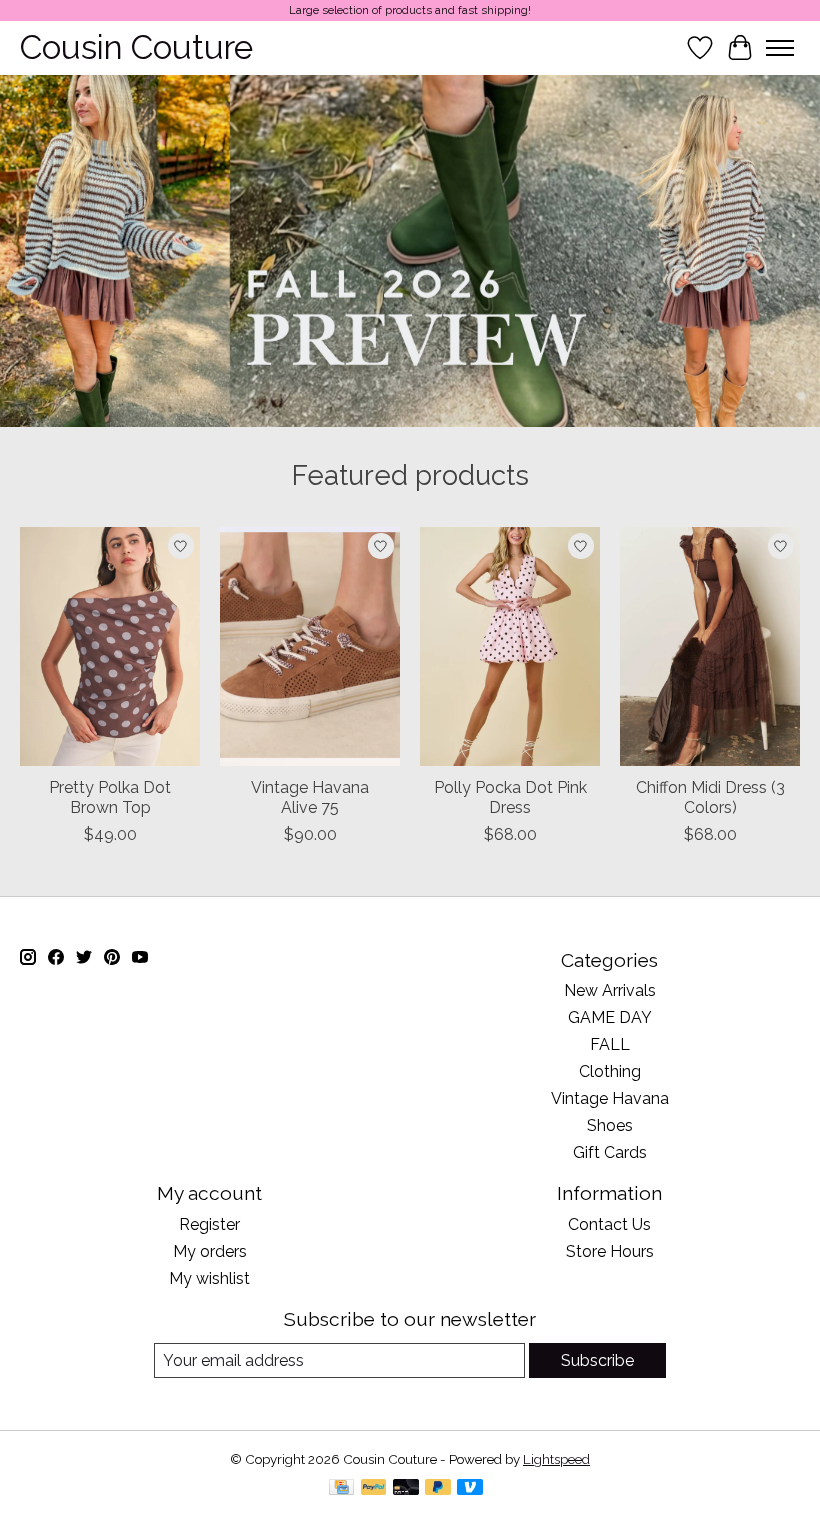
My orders (210, 1251)
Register (209, 1224)
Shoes (610, 1125)
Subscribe (597, 1360)
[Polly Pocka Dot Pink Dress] (510, 646)
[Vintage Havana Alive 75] (310, 646)
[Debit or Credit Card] (406, 1488)
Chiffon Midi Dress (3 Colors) (710, 797)
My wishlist (209, 1278)
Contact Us (609, 1224)
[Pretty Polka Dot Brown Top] (110, 646)
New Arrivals (610, 990)
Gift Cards (610, 1152)
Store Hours (610, 1251)
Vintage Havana (610, 1098)
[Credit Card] (341, 1488)
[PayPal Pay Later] (438, 1488)
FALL (610, 1044)
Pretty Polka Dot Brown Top (110, 797)
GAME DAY (610, 1017)
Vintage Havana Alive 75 (310, 797)
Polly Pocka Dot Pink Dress (510, 797)
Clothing (610, 1071)
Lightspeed (556, 1459)
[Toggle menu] (780, 48)
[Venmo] (470, 1488)
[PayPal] (374, 1488)
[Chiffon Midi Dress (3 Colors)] (710, 646)
